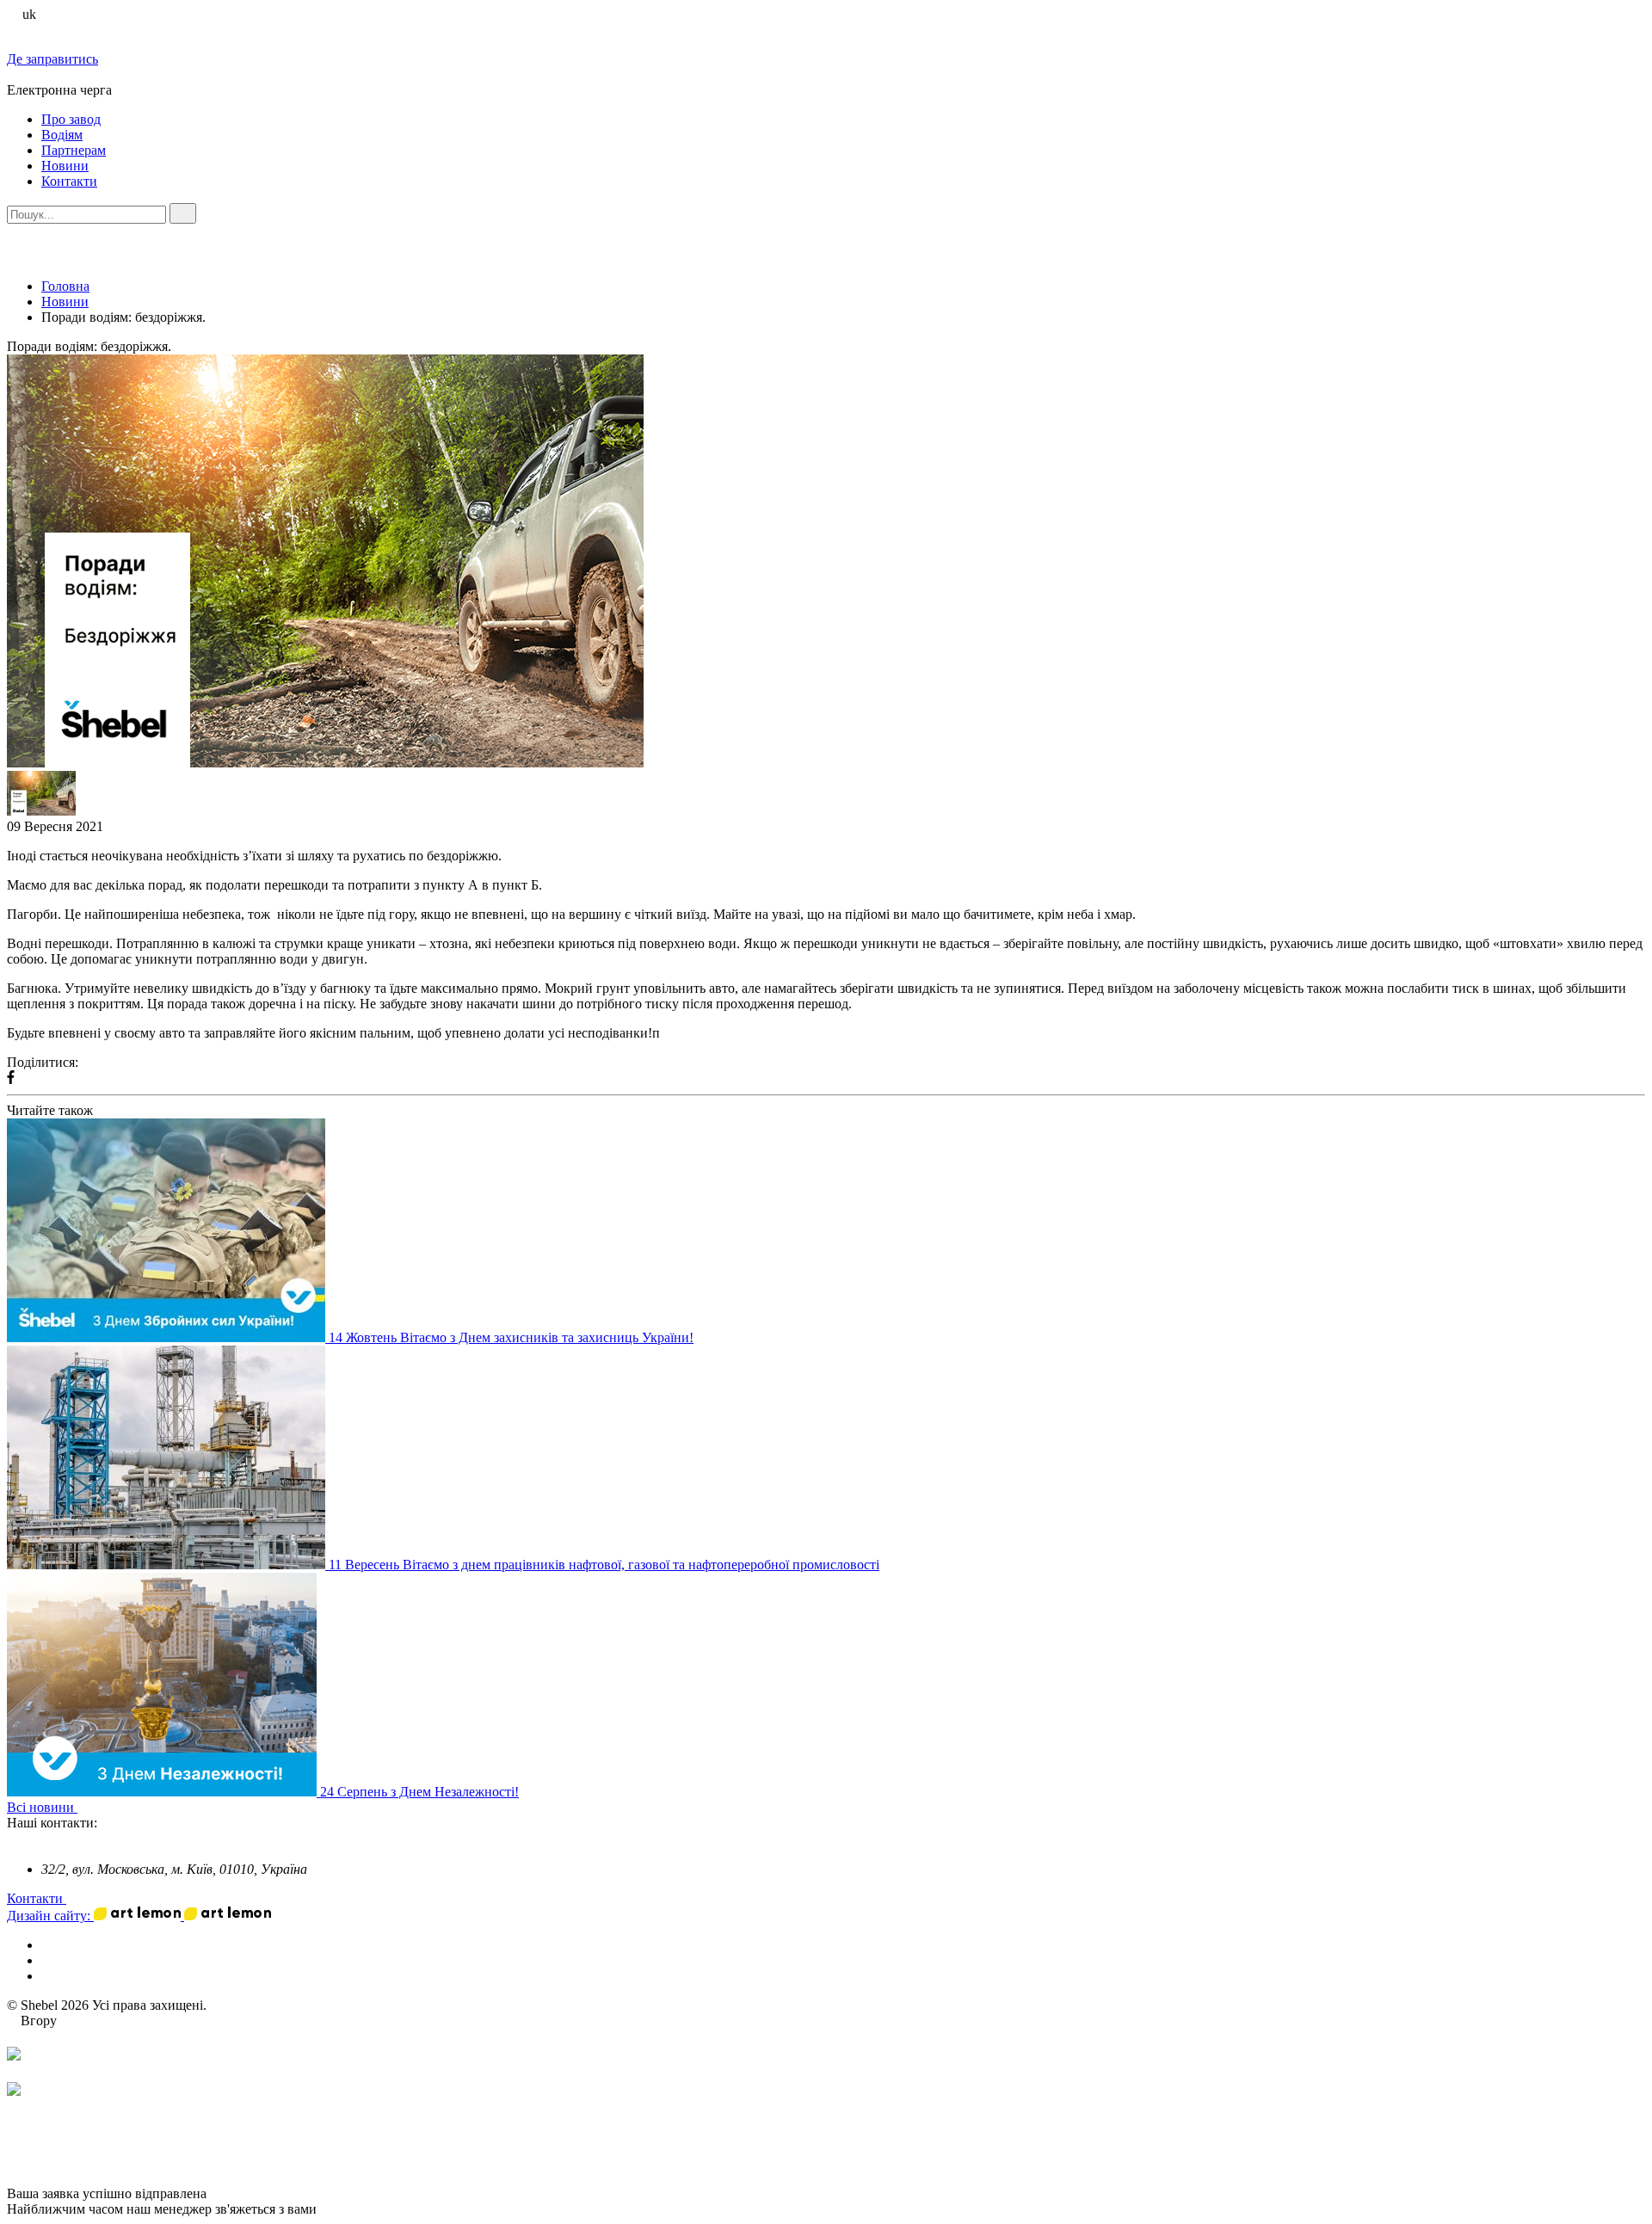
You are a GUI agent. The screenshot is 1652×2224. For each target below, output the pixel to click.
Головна (65, 286)
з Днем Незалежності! (455, 1792)
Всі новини (42, 1807)
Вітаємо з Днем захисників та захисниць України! (547, 1337)
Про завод (71, 119)
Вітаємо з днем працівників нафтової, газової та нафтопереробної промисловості (641, 1565)
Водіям (62, 135)
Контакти (69, 181)
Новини (65, 166)
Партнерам (74, 150)
